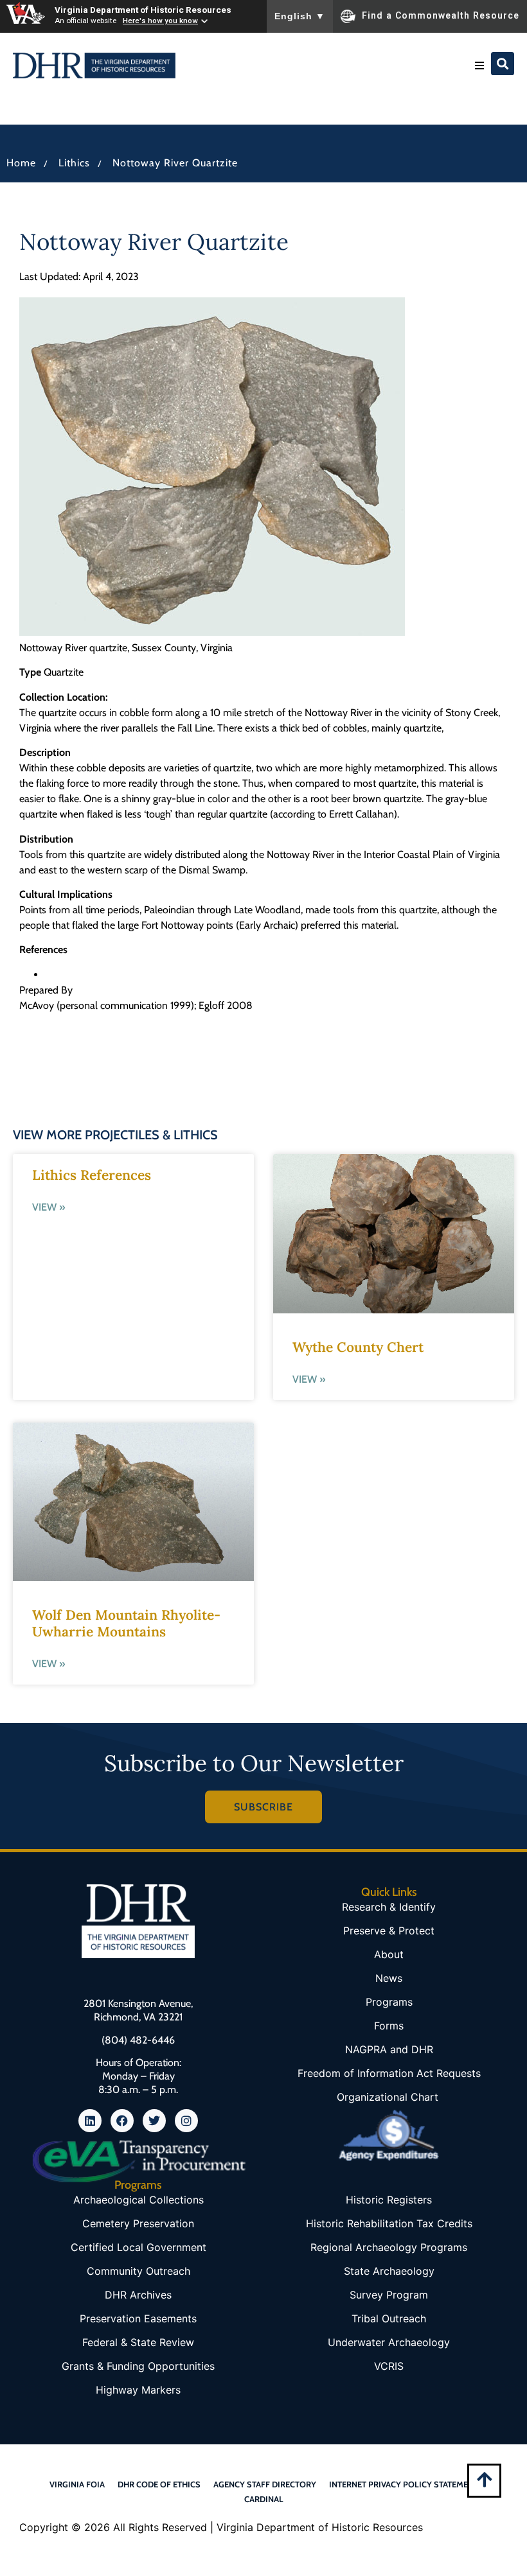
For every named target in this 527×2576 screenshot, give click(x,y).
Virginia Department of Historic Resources (143, 10)
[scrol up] (484, 2479)
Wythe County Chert (358, 1347)
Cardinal (264, 2499)
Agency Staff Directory (265, 2484)
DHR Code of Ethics (159, 2484)
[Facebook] (122, 2121)
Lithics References (92, 1175)
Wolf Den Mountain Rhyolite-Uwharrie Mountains (126, 1623)
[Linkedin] (90, 2121)
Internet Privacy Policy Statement (404, 2484)
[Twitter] (154, 2121)
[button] (479, 66)
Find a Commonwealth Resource (441, 15)
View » (49, 1207)
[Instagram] (186, 2121)
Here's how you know (160, 21)
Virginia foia (77, 2484)
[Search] (503, 64)
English (300, 16)
